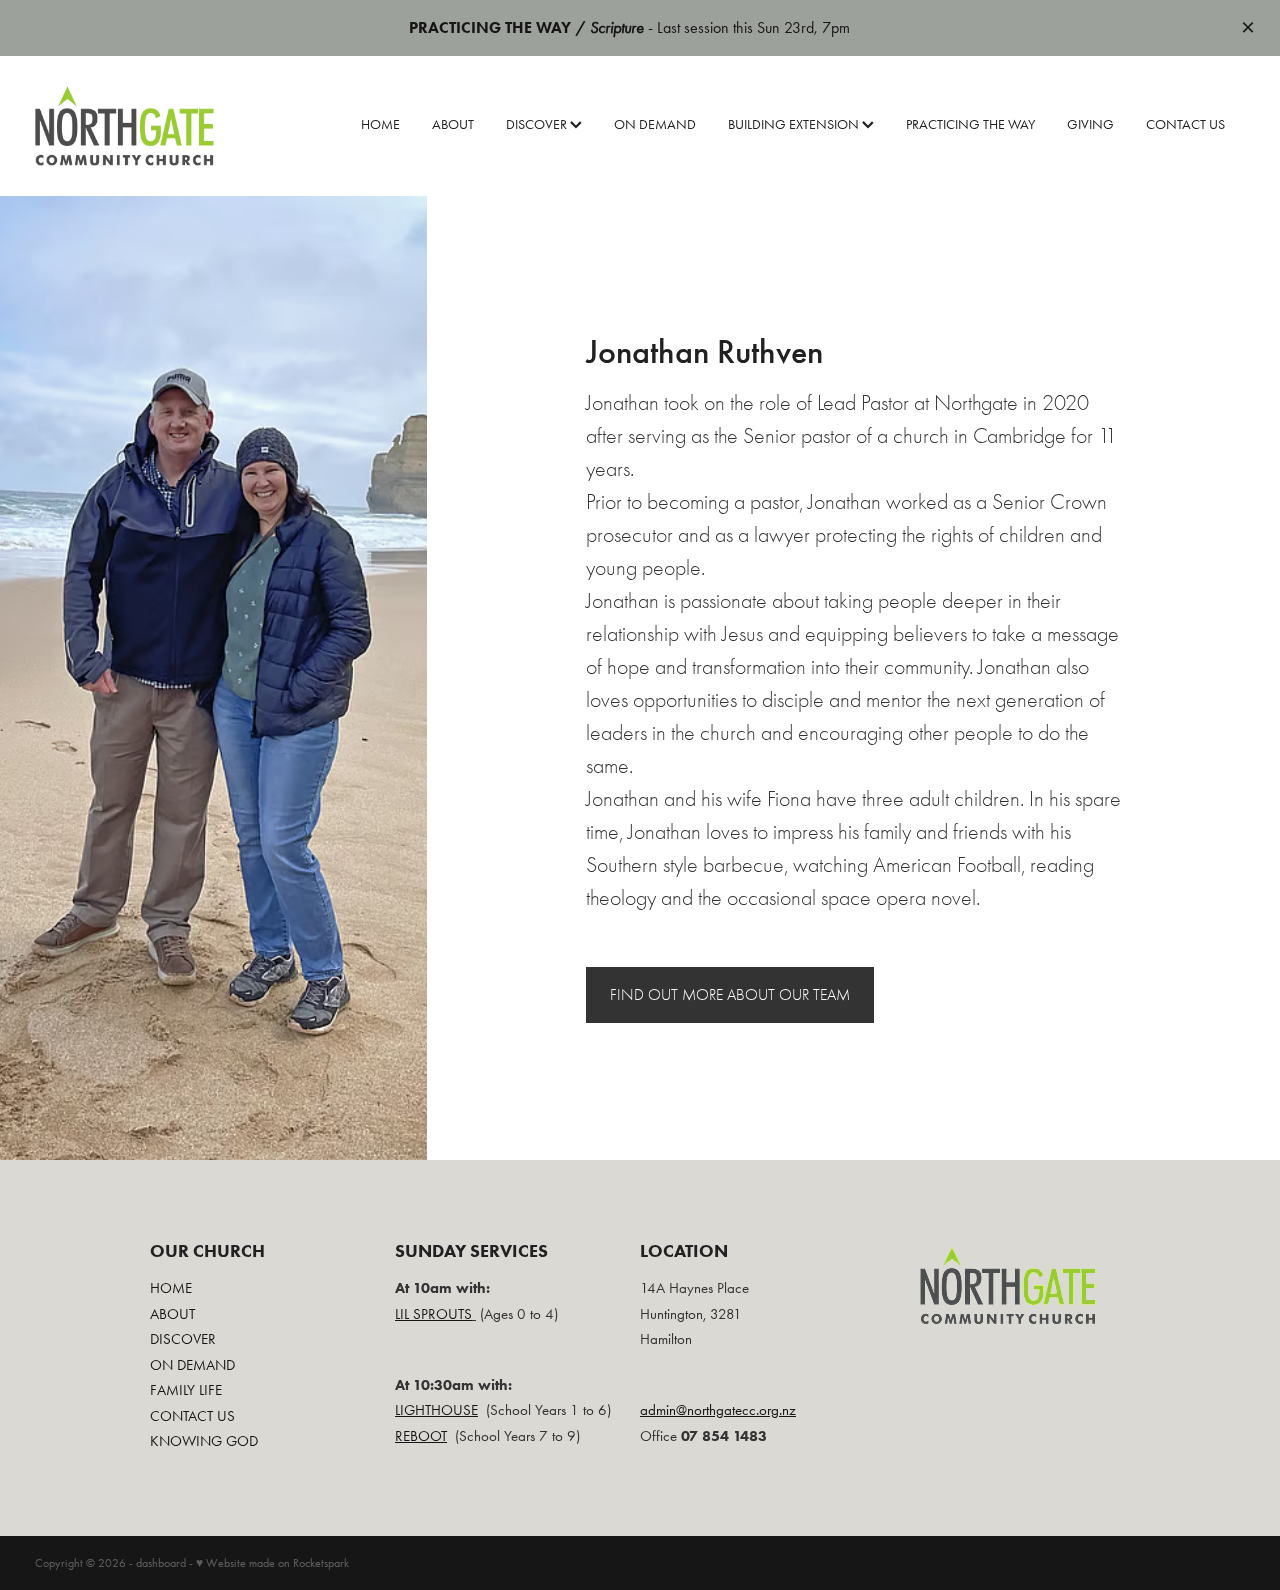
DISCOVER (538, 124)
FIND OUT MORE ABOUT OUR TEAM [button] (730, 995)
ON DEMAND (655, 124)
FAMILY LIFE (186, 1390)
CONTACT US (1185, 124)
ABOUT (453, 124)
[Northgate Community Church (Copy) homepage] (156, 126)
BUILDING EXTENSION (795, 124)
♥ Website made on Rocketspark (272, 1563)
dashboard (161, 1563)
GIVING (1090, 124)
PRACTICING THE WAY (970, 124)
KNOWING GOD (204, 1441)
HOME (380, 124)
